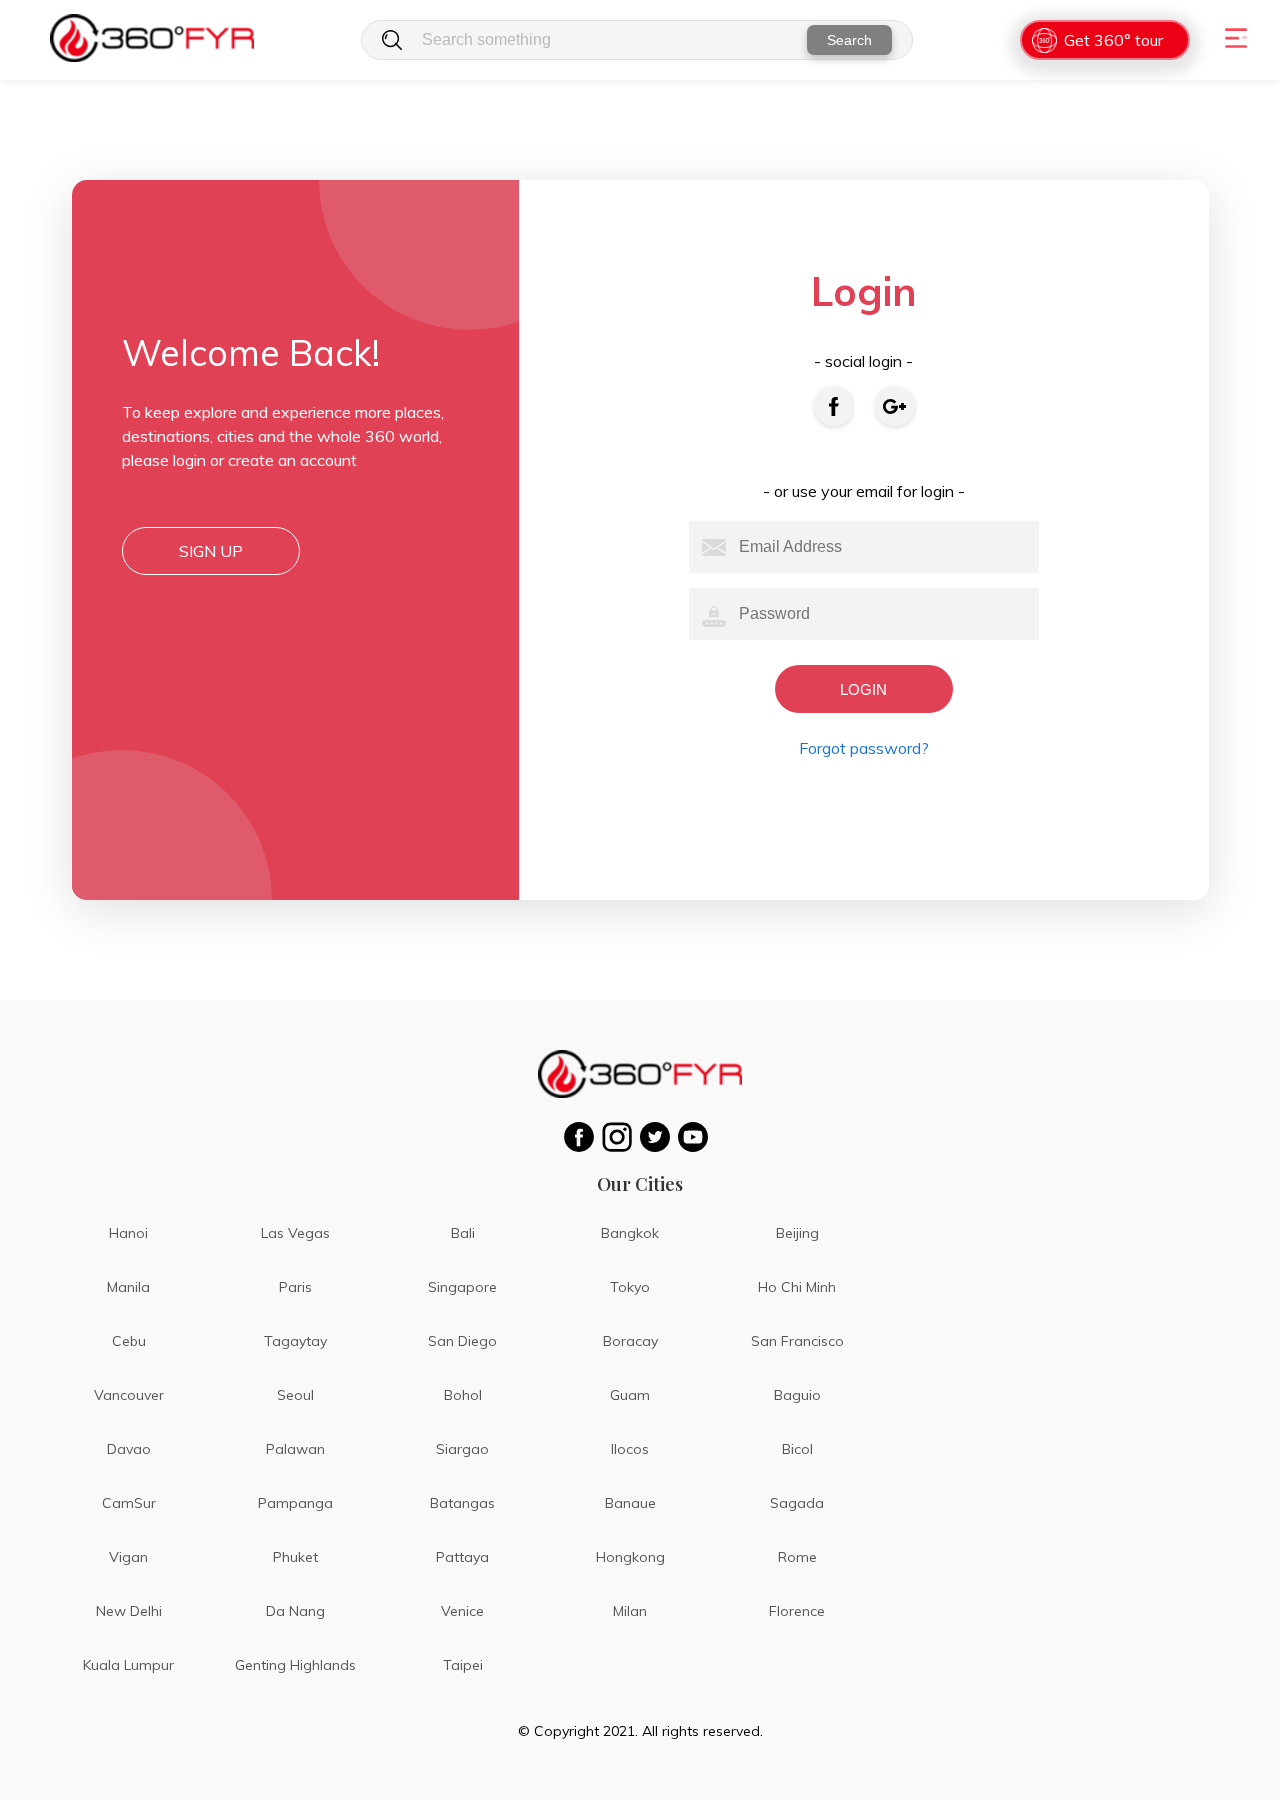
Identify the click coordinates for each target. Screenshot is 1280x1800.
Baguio (797, 1395)
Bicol (797, 1449)
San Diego (462, 1341)
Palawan (295, 1449)
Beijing (797, 1233)
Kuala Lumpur (128, 1665)
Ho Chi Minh (797, 1287)
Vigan (128, 1557)
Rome (797, 1557)
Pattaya (462, 1557)
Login (863, 689)
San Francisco (797, 1341)
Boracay (630, 1341)
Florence (797, 1611)
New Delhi (129, 1611)
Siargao (462, 1449)
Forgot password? (864, 748)
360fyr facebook (583, 1137)
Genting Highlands (295, 1665)
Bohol (463, 1395)
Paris (295, 1287)
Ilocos (630, 1449)
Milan (630, 1611)
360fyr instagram (621, 1137)
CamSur (129, 1503)
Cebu (129, 1341)
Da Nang (295, 1611)
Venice (462, 1611)
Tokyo (630, 1287)
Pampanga (295, 1503)
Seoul (295, 1395)
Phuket (295, 1557)
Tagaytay (295, 1341)
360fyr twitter (659, 1137)
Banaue (630, 1503)
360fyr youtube (697, 1137)
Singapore (462, 1287)
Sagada (797, 1503)
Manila (128, 1287)
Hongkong (630, 1557)
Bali (463, 1233)
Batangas (462, 1503)
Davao (129, 1449)
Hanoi (128, 1233)
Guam (630, 1395)
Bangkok (630, 1233)
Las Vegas (295, 1233)
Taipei (463, 1665)
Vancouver (129, 1395)
